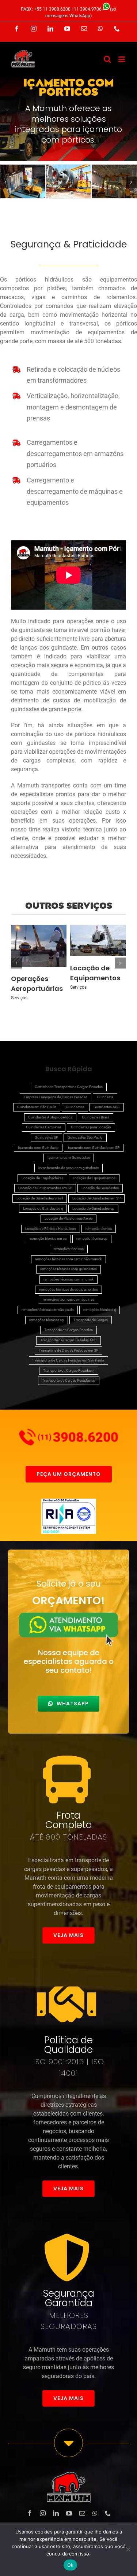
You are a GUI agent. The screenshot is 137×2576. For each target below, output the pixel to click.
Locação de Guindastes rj (43, 1208)
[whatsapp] (95, 2513)
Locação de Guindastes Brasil (40, 1198)
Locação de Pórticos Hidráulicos (51, 1229)
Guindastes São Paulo (85, 1137)
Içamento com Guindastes (69, 1157)
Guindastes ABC (107, 1107)
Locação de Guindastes (100, 1188)
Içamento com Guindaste (38, 1148)
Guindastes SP (46, 1137)
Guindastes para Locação (91, 1127)
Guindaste (105, 1097)
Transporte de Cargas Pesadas (68, 1330)
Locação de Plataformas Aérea (68, 1218)
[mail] (82, 2513)
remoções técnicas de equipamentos (68, 1289)
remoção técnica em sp (48, 1239)
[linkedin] (56, 2513)
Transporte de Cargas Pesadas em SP (68, 1350)
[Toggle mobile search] (107, 59)
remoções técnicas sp (47, 1320)
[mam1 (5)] (114, 181)
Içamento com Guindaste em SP (94, 1148)
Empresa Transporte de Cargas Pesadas (56, 1097)
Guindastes (75, 1107)
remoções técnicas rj (100, 1310)
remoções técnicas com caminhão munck (68, 1259)
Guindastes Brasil (96, 1117)
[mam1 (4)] (68, 181)
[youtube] (69, 2513)
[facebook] (30, 2513)
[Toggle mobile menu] (122, 59)
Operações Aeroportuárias (39, 945)
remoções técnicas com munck (68, 1279)
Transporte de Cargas (91, 1320)
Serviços (19, 998)
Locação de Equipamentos (98, 940)
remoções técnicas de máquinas (68, 1299)
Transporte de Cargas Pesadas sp (69, 1380)
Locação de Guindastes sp (93, 1208)
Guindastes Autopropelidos (50, 1117)
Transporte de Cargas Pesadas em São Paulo (68, 1360)
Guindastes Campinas (44, 1127)
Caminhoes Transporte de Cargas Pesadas (69, 1087)
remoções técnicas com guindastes (68, 1269)
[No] (128, 2549)
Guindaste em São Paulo (37, 1107)
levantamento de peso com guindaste (68, 1168)
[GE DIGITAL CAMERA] (23, 181)
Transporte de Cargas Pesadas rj (69, 1370)
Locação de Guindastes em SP (96, 1198)
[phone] (108, 2513)
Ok (71, 2565)
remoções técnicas (69, 1249)
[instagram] (43, 2513)
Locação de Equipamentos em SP (45, 1188)
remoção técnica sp (92, 1239)
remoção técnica (99, 1229)
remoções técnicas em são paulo (48, 1310)
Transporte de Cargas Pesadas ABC (68, 1340)
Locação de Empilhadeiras (42, 1178)
